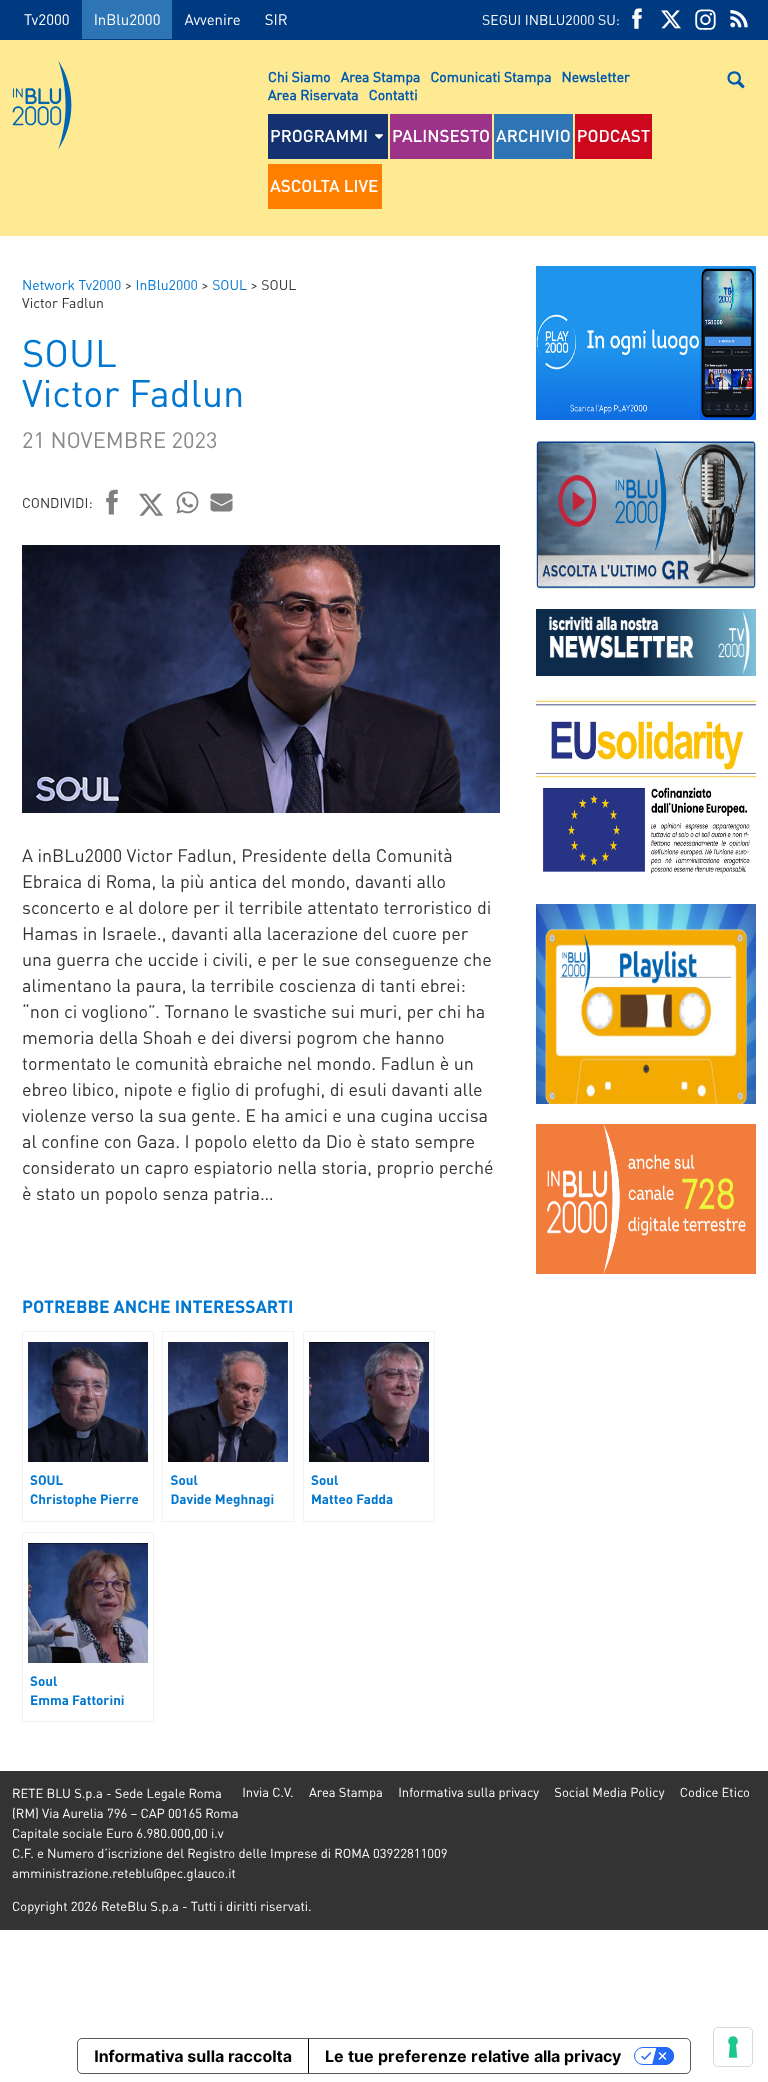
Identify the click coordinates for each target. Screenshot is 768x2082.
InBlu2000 (127, 19)
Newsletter (596, 77)
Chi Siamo (299, 77)
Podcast (614, 136)
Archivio (533, 136)
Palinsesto (441, 136)
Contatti (393, 95)
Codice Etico (715, 1792)
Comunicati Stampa (490, 77)
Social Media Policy (609, 1792)
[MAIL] (222, 502)
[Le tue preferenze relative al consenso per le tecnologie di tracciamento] (733, 2047)
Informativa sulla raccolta (193, 2056)
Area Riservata (313, 95)
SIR (276, 19)
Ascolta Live (324, 186)
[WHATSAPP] (188, 502)
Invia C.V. (267, 1792)
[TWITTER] (671, 19)
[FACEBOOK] (637, 19)
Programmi (319, 136)
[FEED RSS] (739, 19)
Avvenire (212, 19)
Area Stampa (381, 77)
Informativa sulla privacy (468, 1792)
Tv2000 (47, 19)
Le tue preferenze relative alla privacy (473, 2056)
